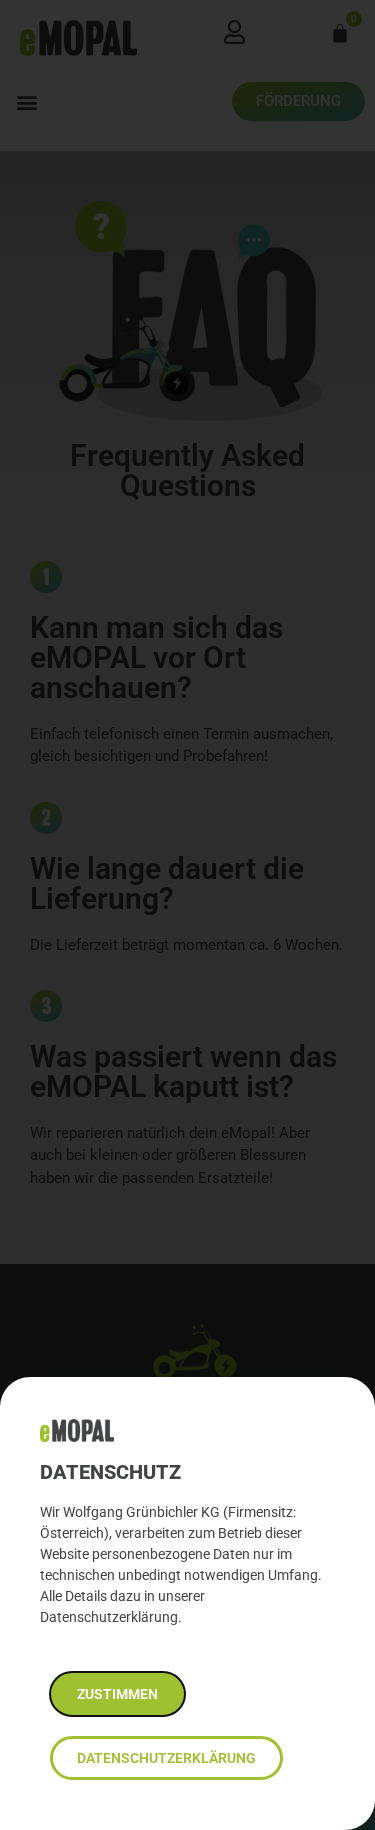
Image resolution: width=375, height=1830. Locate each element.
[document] (187, 915)
